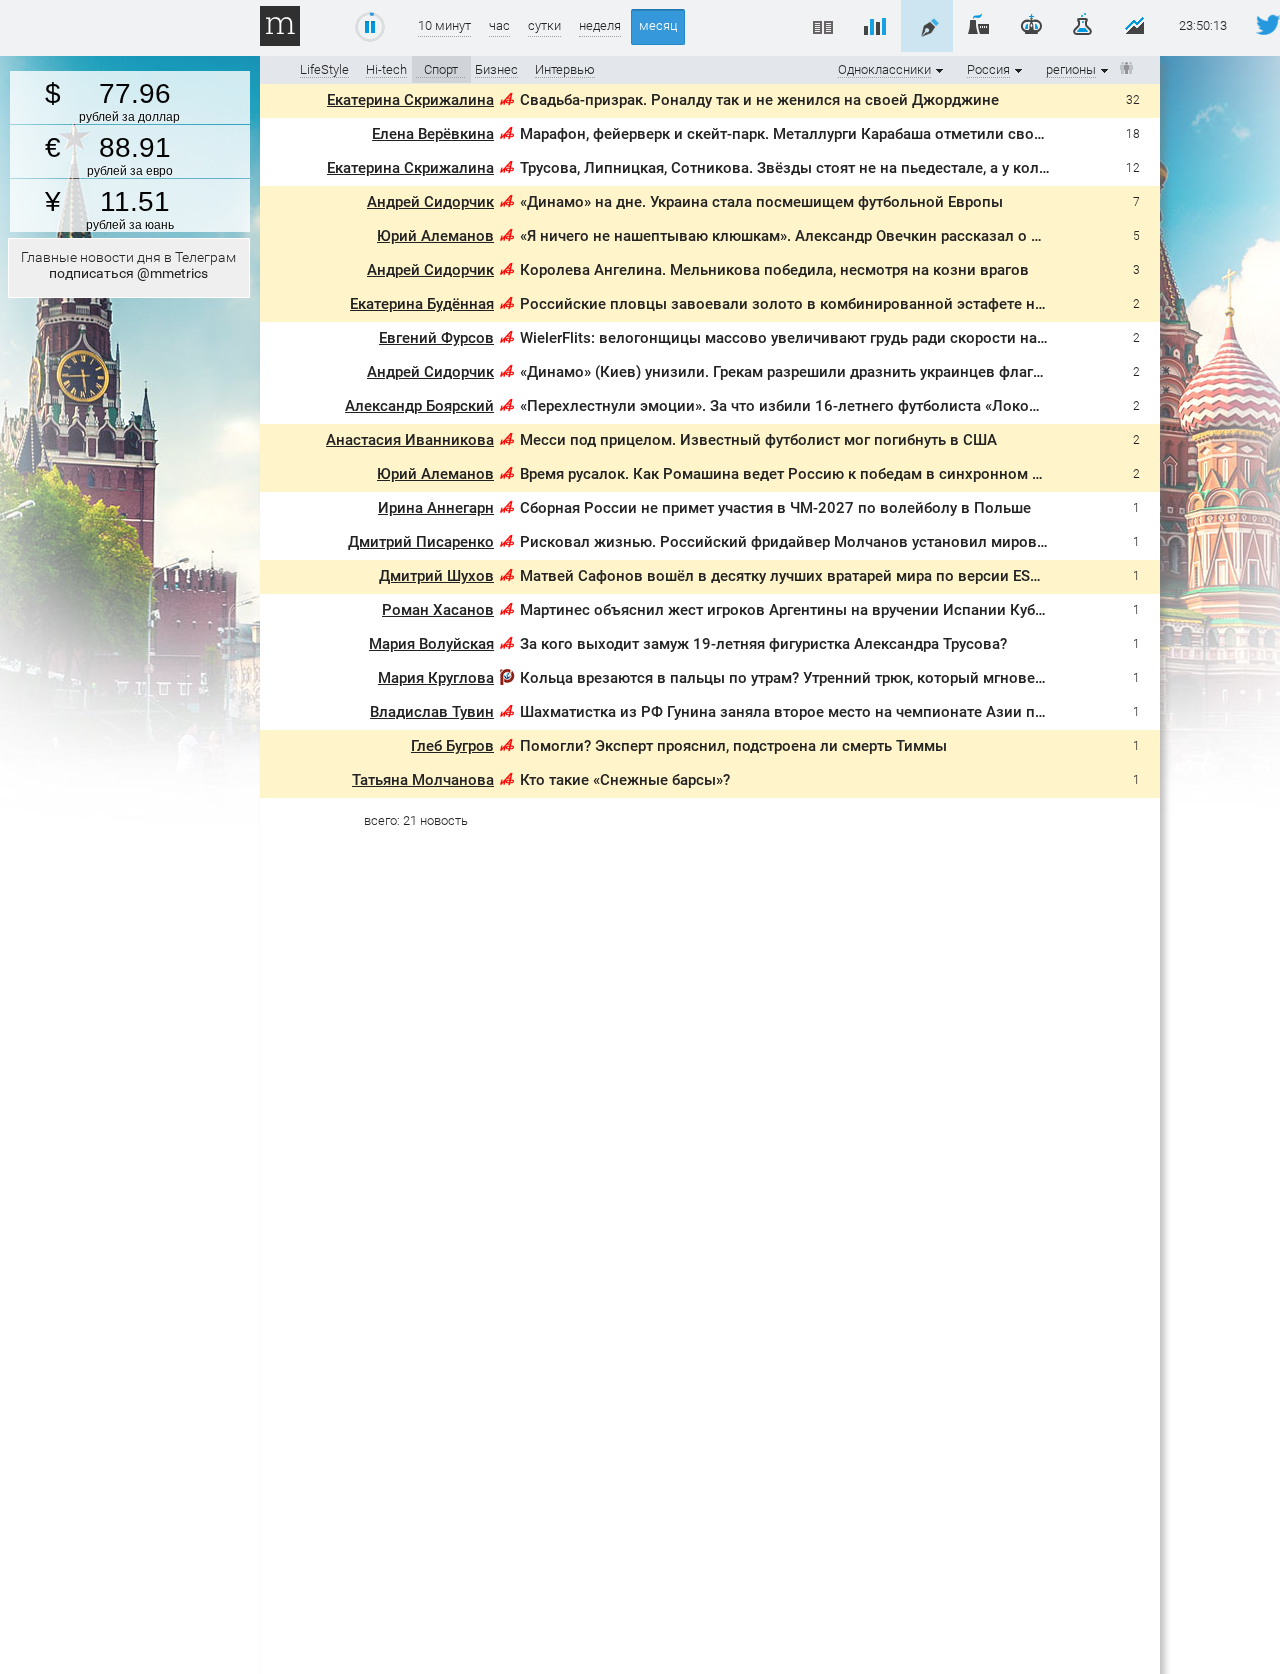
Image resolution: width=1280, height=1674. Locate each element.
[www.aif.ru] (507, 102)
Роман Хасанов (438, 610)
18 (1133, 134)
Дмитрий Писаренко (421, 542)
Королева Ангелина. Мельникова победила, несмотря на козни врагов (774, 270)
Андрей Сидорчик (430, 202)
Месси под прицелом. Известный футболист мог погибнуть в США (758, 440)
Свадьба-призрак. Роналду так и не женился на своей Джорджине (759, 100)
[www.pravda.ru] (507, 680)
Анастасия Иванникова (410, 440)
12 (1133, 168)
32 (1133, 100)
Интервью (565, 69)
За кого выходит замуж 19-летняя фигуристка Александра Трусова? (763, 644)
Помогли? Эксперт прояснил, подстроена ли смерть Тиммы (733, 746)
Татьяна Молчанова (423, 780)
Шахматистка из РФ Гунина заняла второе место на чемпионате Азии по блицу (805, 712)
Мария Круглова (436, 678)
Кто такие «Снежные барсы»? (625, 780)
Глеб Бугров (452, 746)
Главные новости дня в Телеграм (128, 265)
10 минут (444, 25)
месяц (658, 25)
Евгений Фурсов (436, 338)
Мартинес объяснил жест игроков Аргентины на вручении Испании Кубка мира (805, 610)
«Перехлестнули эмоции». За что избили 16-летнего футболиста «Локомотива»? (808, 406)
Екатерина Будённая (422, 304)
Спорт (441, 69)
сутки (544, 25)
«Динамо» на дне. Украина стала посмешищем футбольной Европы (761, 202)
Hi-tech (386, 69)
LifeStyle (324, 69)
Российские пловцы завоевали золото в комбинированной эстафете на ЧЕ (792, 304)
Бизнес (496, 69)
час (499, 25)
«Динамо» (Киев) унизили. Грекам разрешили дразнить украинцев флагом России (815, 372)
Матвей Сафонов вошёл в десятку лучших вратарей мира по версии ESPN (785, 576)
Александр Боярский (419, 406)
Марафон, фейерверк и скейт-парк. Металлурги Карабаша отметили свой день (800, 134)
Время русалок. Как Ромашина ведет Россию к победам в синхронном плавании (811, 474)
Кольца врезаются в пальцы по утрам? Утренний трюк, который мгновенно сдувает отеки (843, 678)
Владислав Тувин (432, 712)
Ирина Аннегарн (436, 508)
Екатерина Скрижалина (410, 100)
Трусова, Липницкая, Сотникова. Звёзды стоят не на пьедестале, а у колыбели (802, 168)
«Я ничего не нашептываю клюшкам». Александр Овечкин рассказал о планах (801, 236)
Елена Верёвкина (433, 134)
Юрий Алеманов (435, 236)
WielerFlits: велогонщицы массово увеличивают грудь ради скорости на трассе (804, 338)
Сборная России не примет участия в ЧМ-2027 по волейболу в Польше (775, 508)
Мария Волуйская (431, 644)
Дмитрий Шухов (436, 576)
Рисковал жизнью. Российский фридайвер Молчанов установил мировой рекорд (814, 542)
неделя (600, 25)
